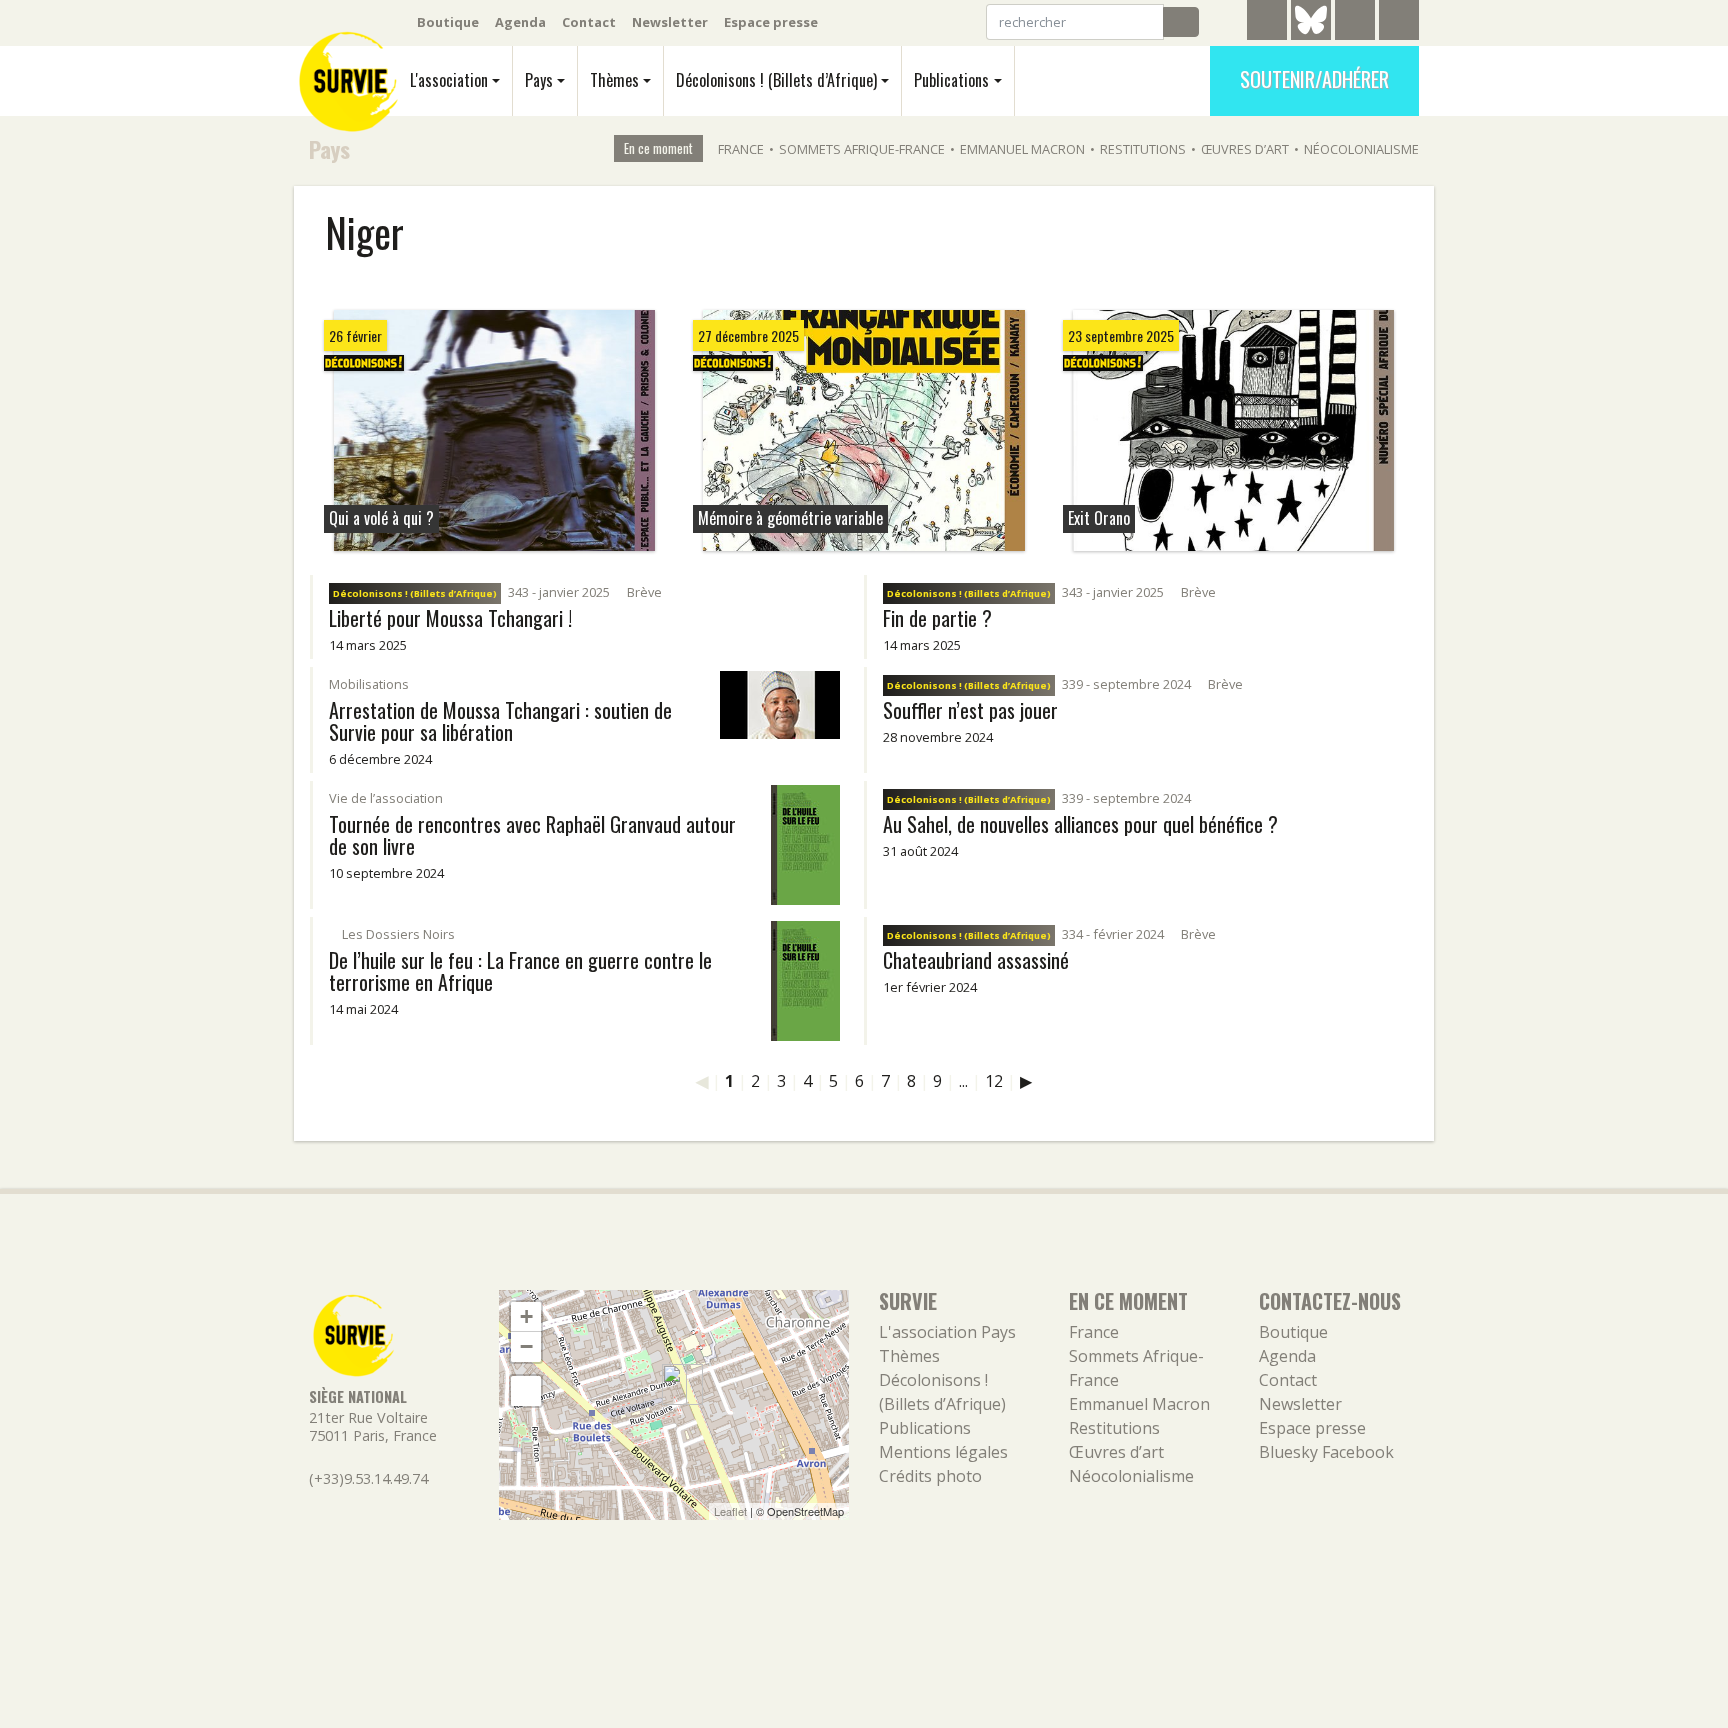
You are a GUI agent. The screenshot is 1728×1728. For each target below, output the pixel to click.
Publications (951, 80)
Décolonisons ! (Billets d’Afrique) (776, 80)
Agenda (520, 22)
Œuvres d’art (1245, 149)
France (741, 149)
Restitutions (1143, 149)
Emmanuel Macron (1022, 149)
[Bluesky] (1311, 35)
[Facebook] (1355, 23)
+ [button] (526, 1316)
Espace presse (771, 22)
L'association (449, 80)
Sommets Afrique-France (862, 149)
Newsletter (670, 22)
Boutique (448, 22)
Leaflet (730, 1511)
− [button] (526, 1346)
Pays (539, 80)
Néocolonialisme (1361, 149)
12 (994, 1081)
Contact (589, 22)
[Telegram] (1267, 23)
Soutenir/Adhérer (1314, 79)
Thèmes (614, 80)
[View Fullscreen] (526, 1391)
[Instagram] (1399, 23)
